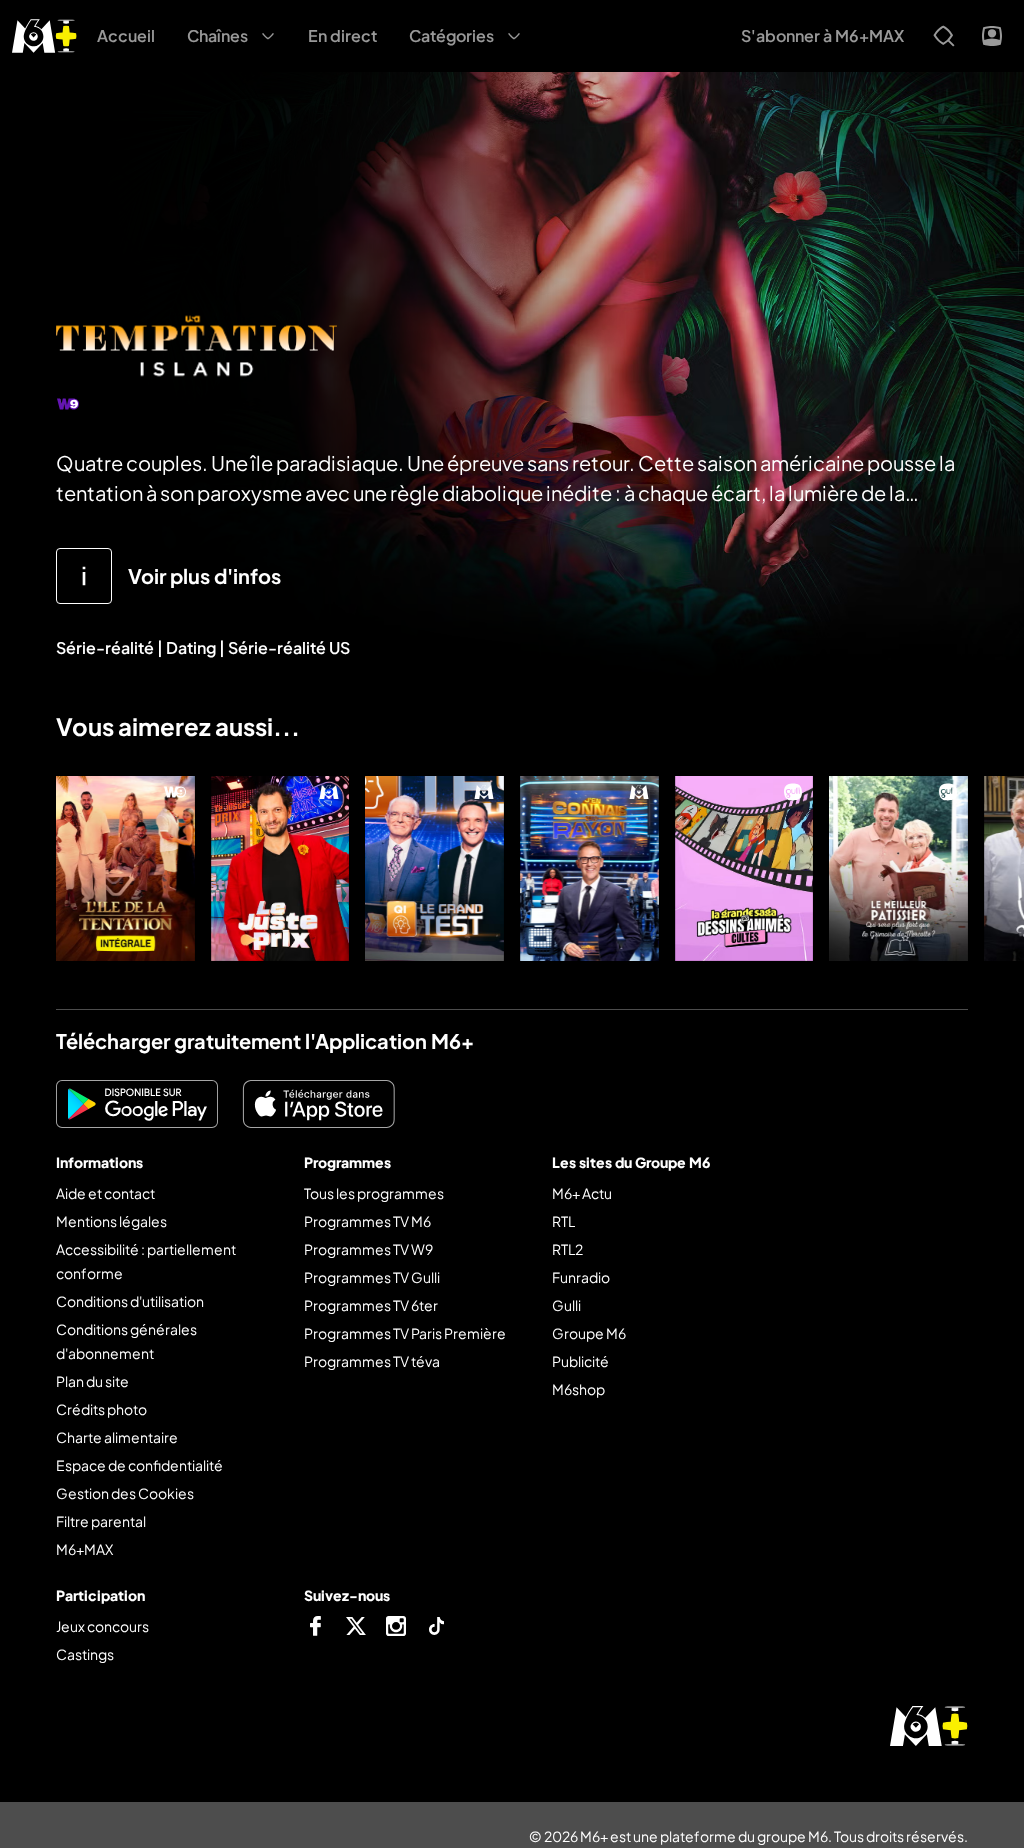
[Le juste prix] (280, 868)
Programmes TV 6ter (371, 1305)
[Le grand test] (434, 868)
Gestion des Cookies (125, 1493)
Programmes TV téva (372, 1361)
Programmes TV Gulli (372, 1277)
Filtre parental (101, 1521)
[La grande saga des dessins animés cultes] (744, 868)
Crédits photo (101, 1409)
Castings (85, 1654)
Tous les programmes (374, 1193)
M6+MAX (84, 1549)
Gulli (566, 1305)
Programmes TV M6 (367, 1221)
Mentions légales (111, 1221)
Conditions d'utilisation (130, 1301)
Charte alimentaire (117, 1437)
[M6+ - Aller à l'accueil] (44, 33)
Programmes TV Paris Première (405, 1333)
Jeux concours (102, 1626)
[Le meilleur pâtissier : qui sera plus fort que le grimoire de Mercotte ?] (898, 868)
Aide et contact (105, 1193)
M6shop (578, 1389)
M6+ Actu (582, 1193)
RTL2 (567, 1249)
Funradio (581, 1277)
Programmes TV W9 (368, 1249)
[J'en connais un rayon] (589, 868)
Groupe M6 (589, 1333)
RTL (563, 1221)
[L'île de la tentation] (125, 868)
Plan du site (92, 1381)
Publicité (580, 1361)
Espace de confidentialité (139, 1465)
